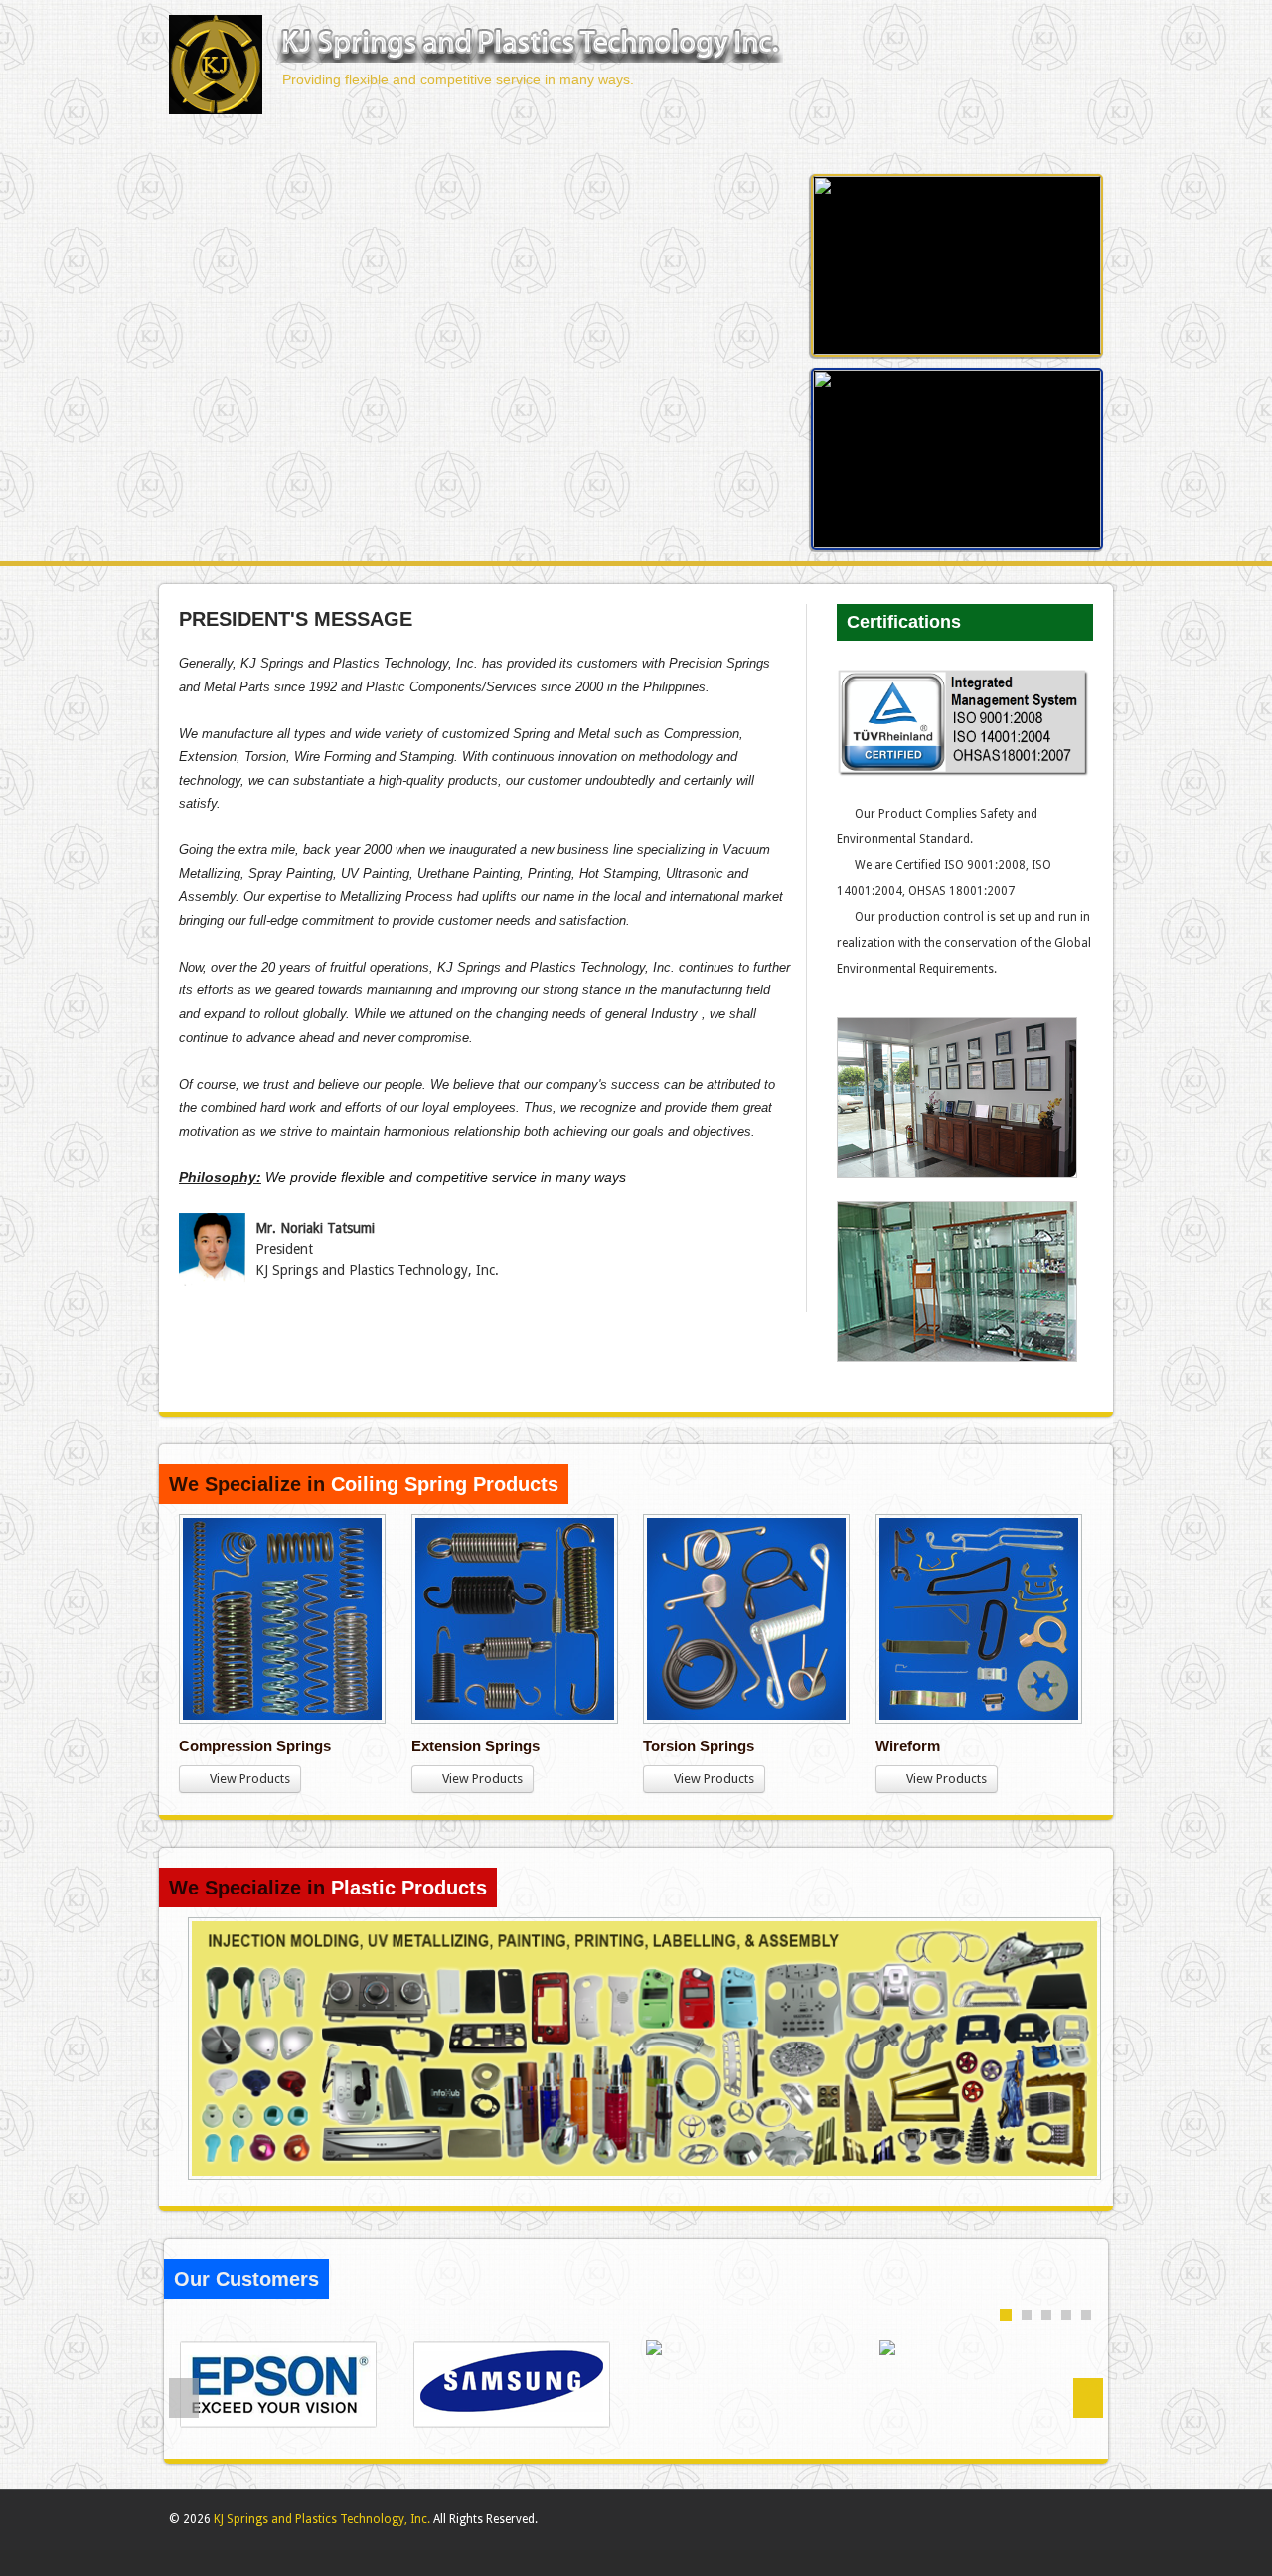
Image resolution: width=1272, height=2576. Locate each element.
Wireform (908, 1746)
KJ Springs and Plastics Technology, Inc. (322, 2519)
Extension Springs (476, 1746)
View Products (245, 1779)
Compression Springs (255, 1746)
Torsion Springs (699, 1746)
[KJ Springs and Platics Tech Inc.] (530, 46)
